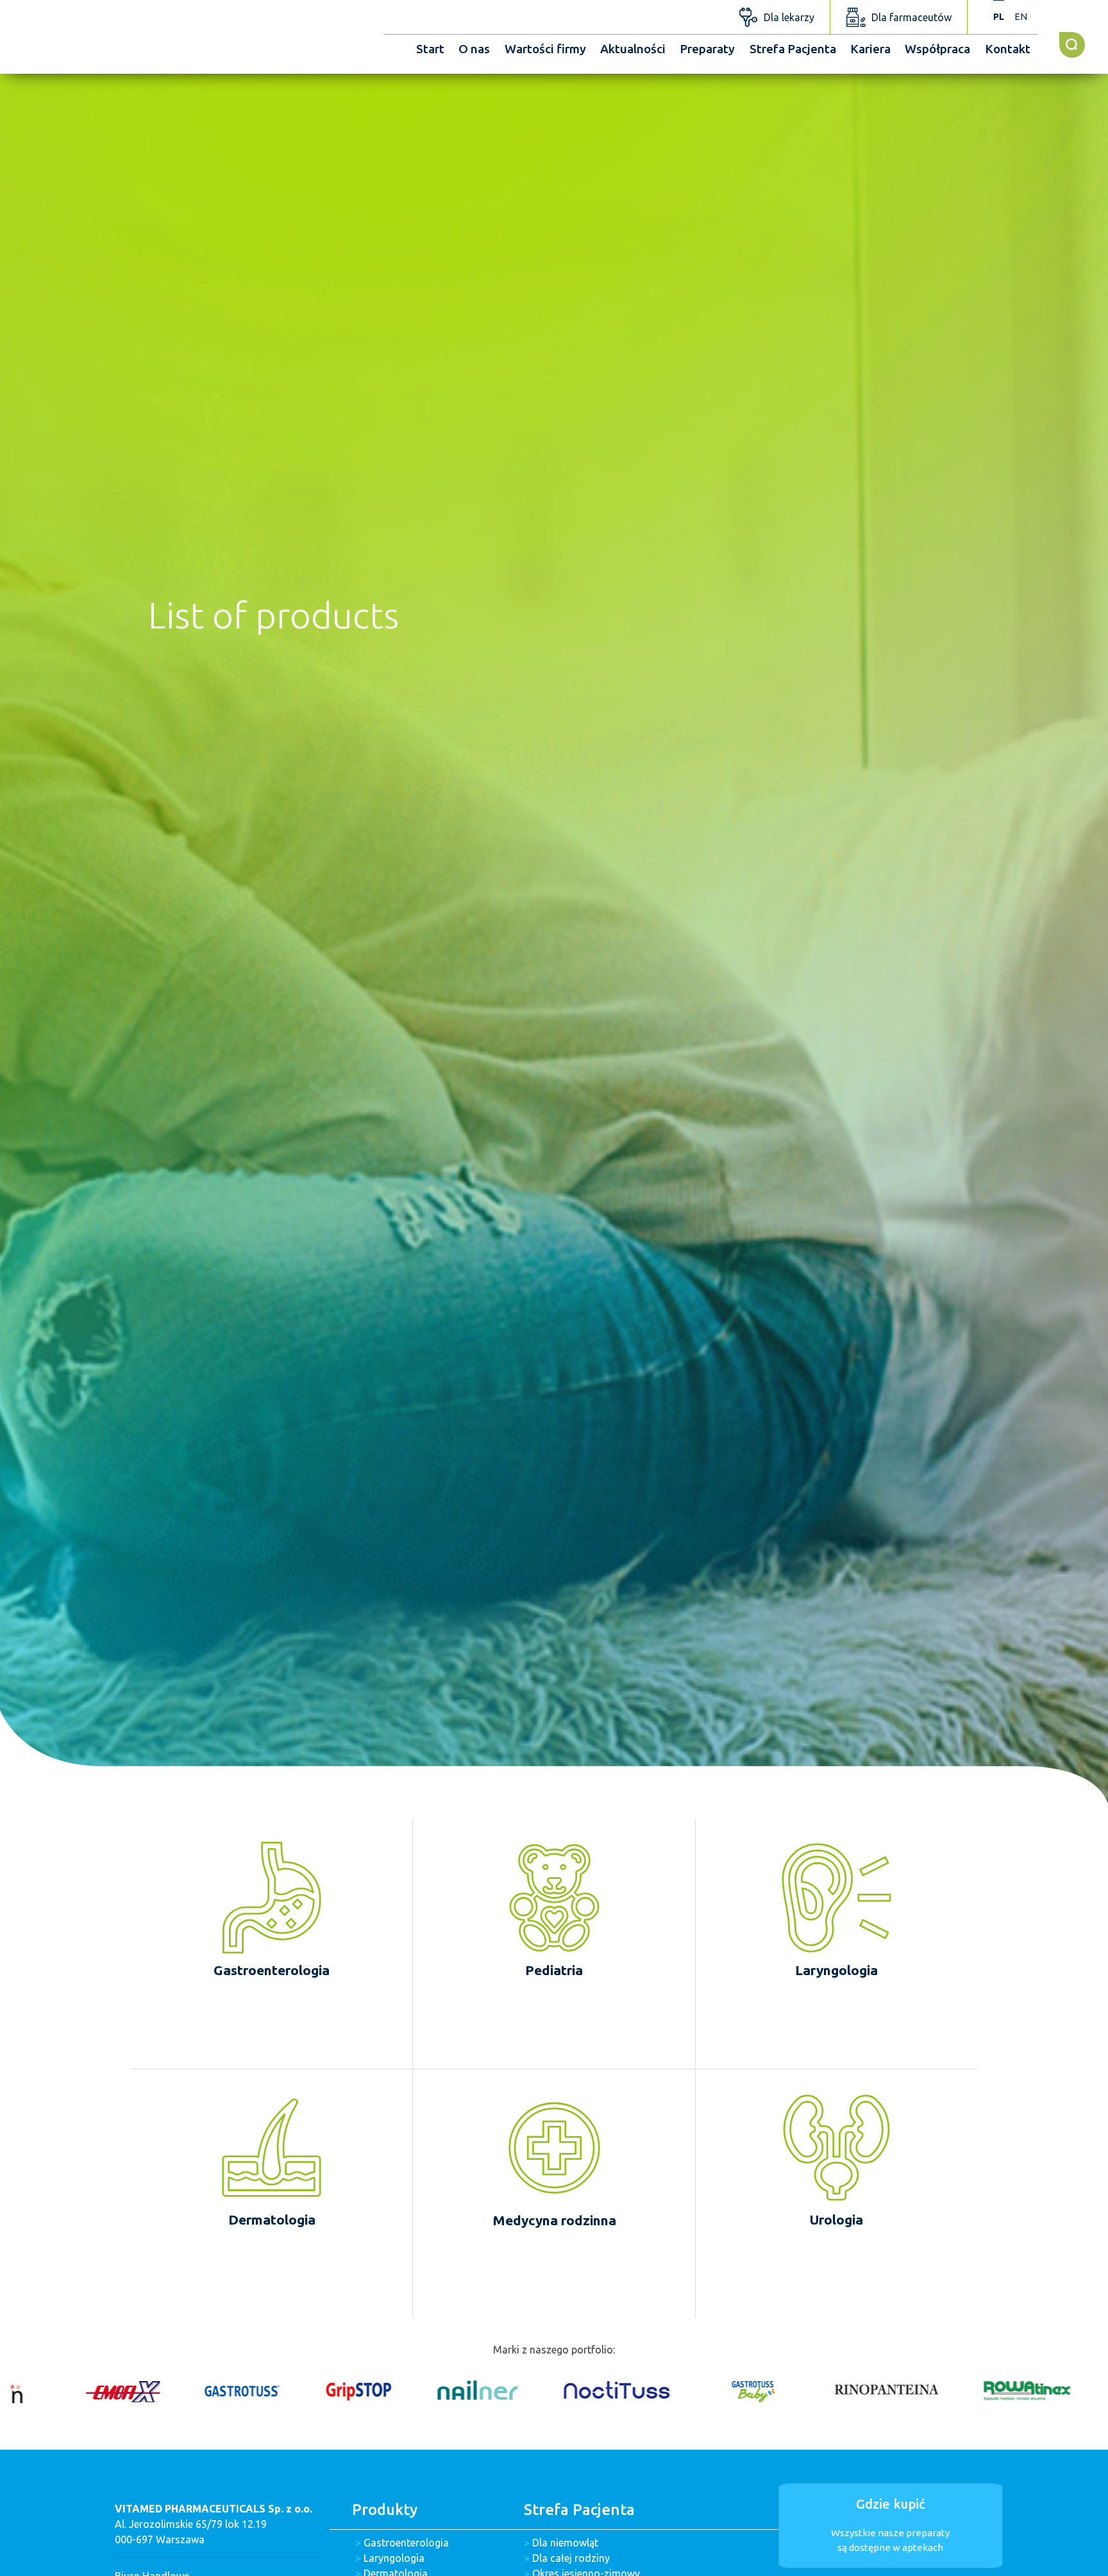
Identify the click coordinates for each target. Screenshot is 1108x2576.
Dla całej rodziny (571, 2558)
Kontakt (1008, 49)
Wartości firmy (545, 49)
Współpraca (937, 49)
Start (430, 49)
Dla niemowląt (565, 2543)
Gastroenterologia (406, 2543)
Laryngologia (394, 2558)
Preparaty (707, 49)
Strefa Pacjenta (793, 49)
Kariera (870, 49)
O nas (474, 49)
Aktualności (633, 49)
